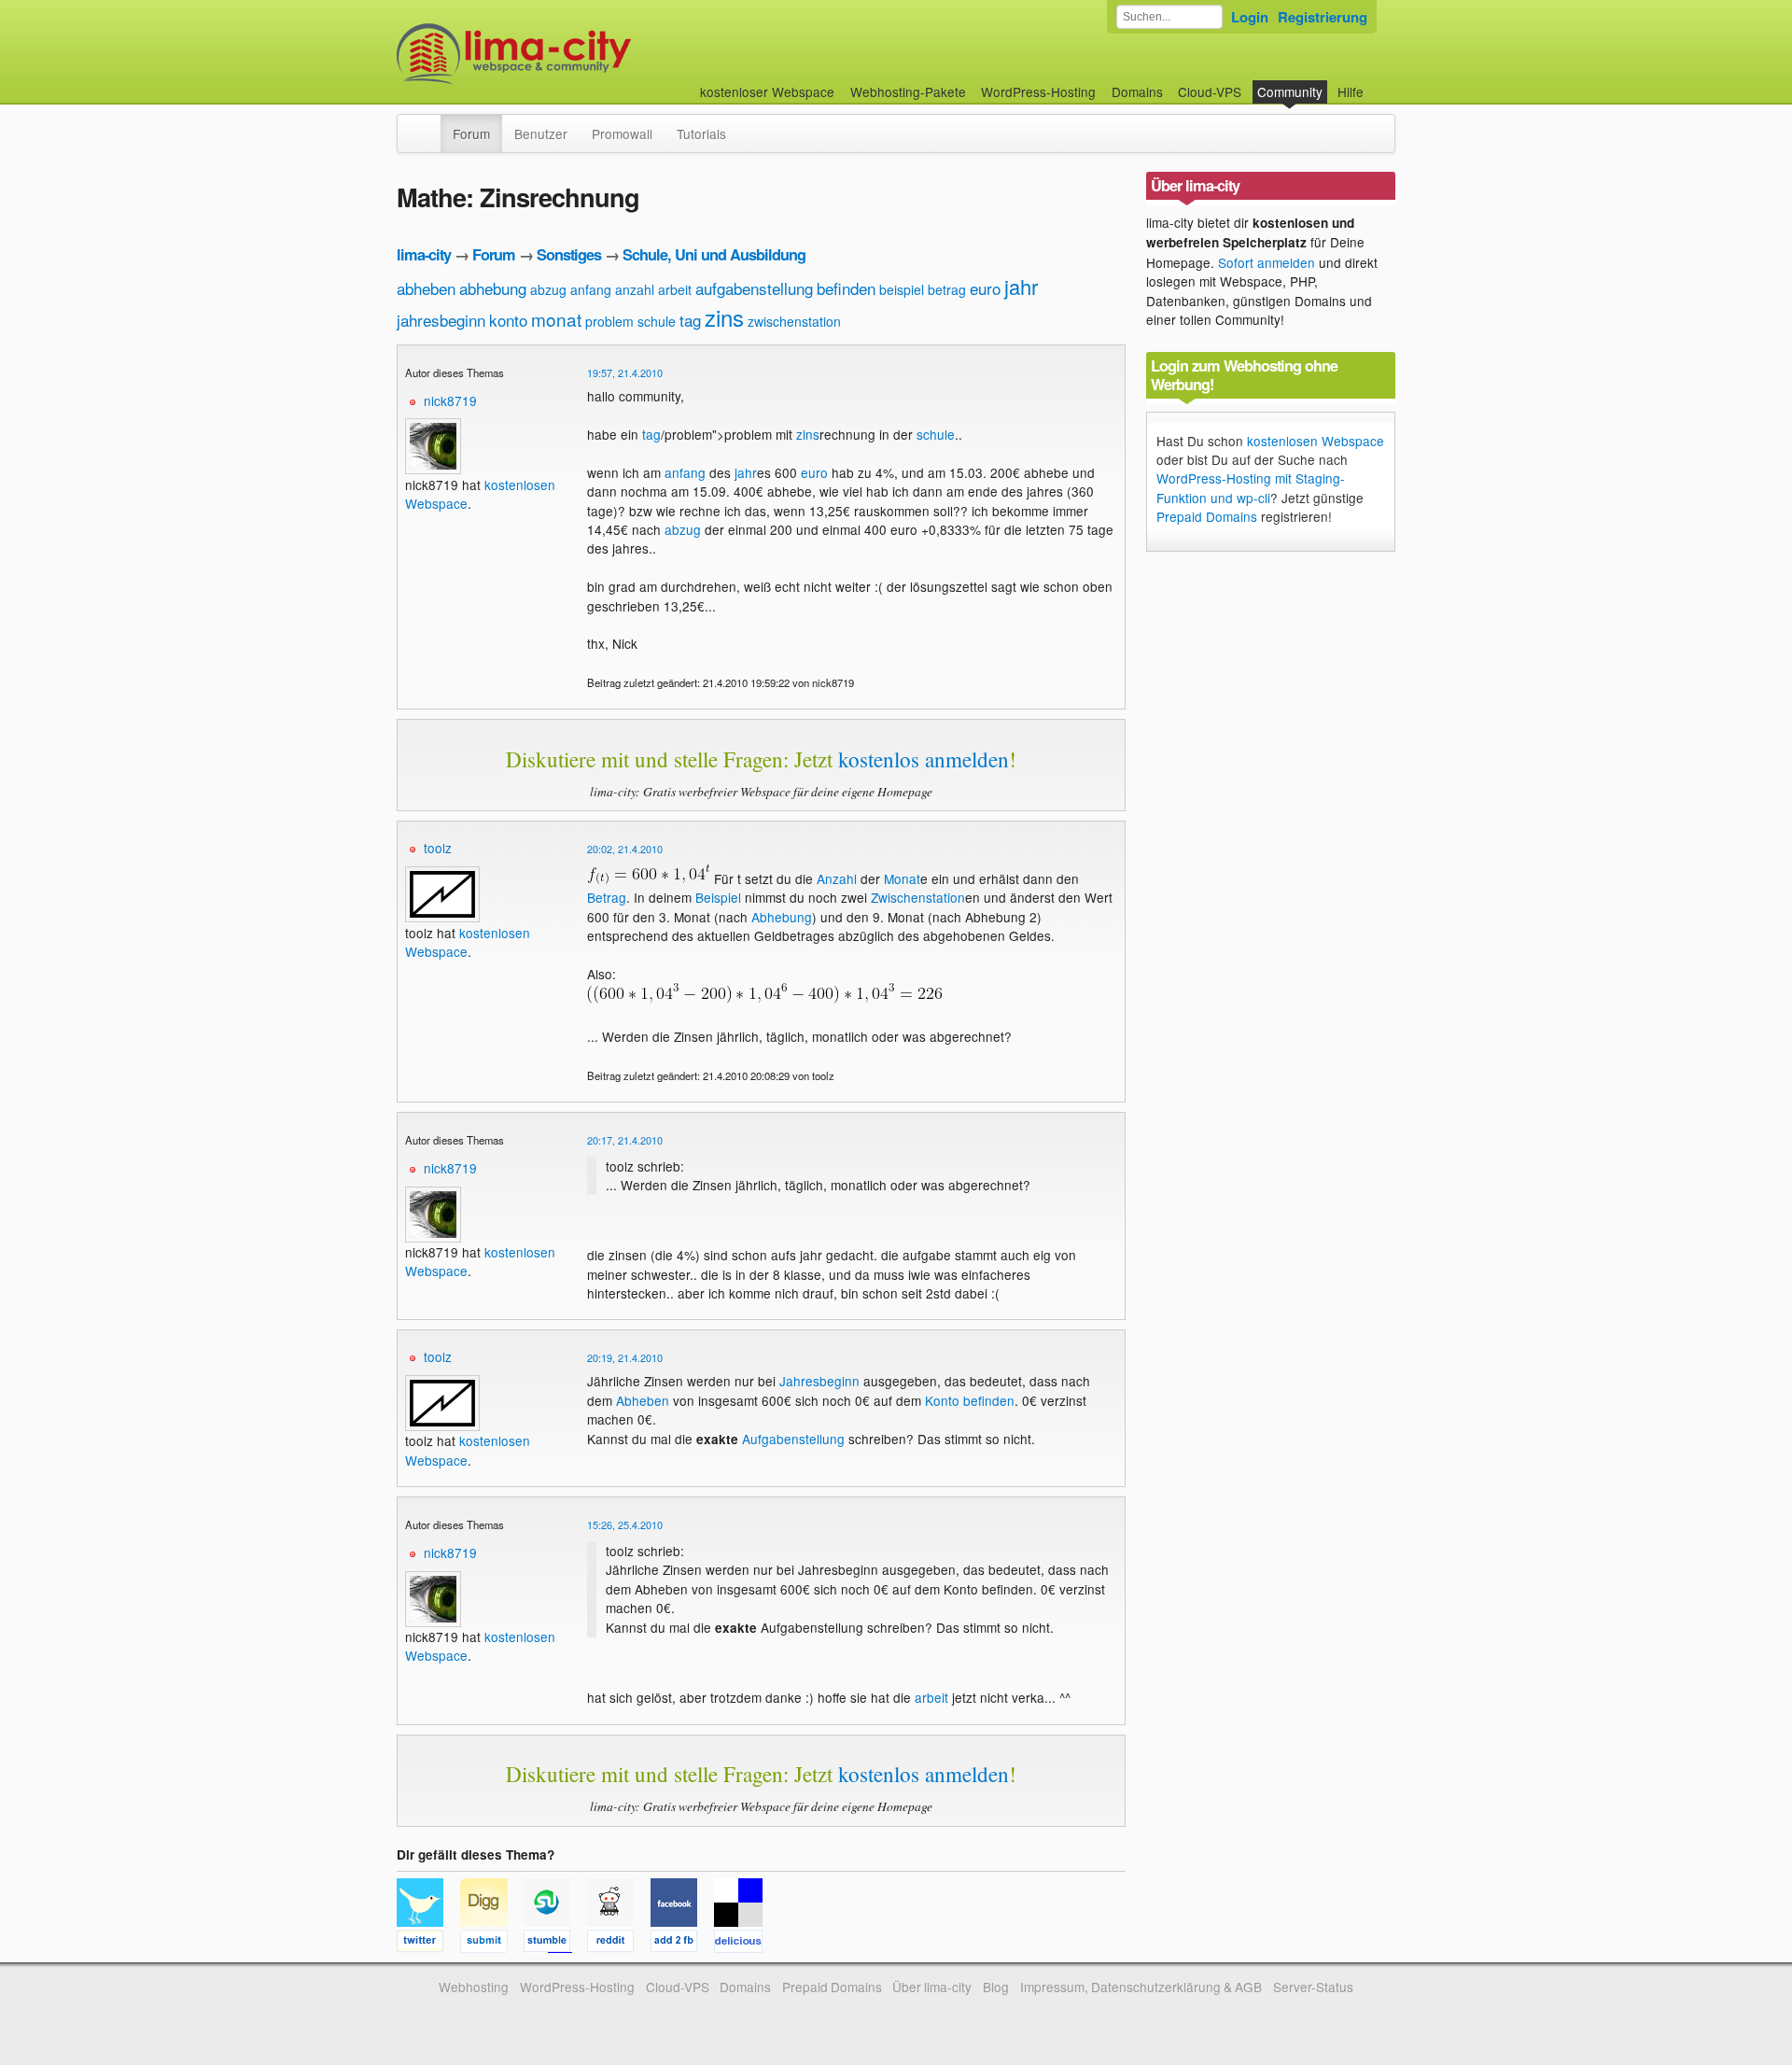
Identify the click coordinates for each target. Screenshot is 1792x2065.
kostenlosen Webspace (1316, 441)
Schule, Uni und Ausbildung (714, 254)
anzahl (635, 289)
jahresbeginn (441, 320)
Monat (902, 878)
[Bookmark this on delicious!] (744, 1944)
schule (657, 321)
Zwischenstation (918, 897)
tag (690, 320)
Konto (942, 1400)
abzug (548, 289)
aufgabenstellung (754, 288)
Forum (471, 133)
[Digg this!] (492, 1944)
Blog (996, 1987)
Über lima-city (932, 1987)
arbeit (675, 289)
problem (609, 321)
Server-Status (1313, 1987)
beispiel (902, 289)
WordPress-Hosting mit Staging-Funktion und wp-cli (1251, 487)
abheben (426, 288)
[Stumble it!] (555, 1944)
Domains (1137, 91)
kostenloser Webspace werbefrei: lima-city (583, 54)
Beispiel (718, 897)
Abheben (643, 1400)
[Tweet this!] (428, 1944)
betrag (947, 289)
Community (1290, 91)
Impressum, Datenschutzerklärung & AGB (1141, 1987)
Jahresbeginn (819, 1381)
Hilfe (1351, 91)
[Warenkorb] (1379, 83)
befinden (846, 288)
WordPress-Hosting (1038, 91)
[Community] (428, 124)
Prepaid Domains (1207, 516)
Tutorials (701, 133)
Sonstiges (569, 254)
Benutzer (541, 133)
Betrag (607, 897)
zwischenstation (794, 321)
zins (724, 317)
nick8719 (450, 400)
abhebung (493, 288)
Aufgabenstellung (793, 1439)
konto (508, 320)
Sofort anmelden (1267, 262)
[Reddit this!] (619, 1944)
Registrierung (1323, 17)
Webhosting (474, 1987)
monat (556, 319)
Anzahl (837, 878)
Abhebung (782, 917)
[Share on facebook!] (682, 1944)
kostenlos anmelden (924, 759)
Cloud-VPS (1210, 91)
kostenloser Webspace (767, 91)
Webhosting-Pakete (908, 91)
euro (985, 288)
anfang (591, 289)
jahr (1021, 286)
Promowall (622, 133)
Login (1250, 17)
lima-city (424, 254)
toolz (438, 848)
